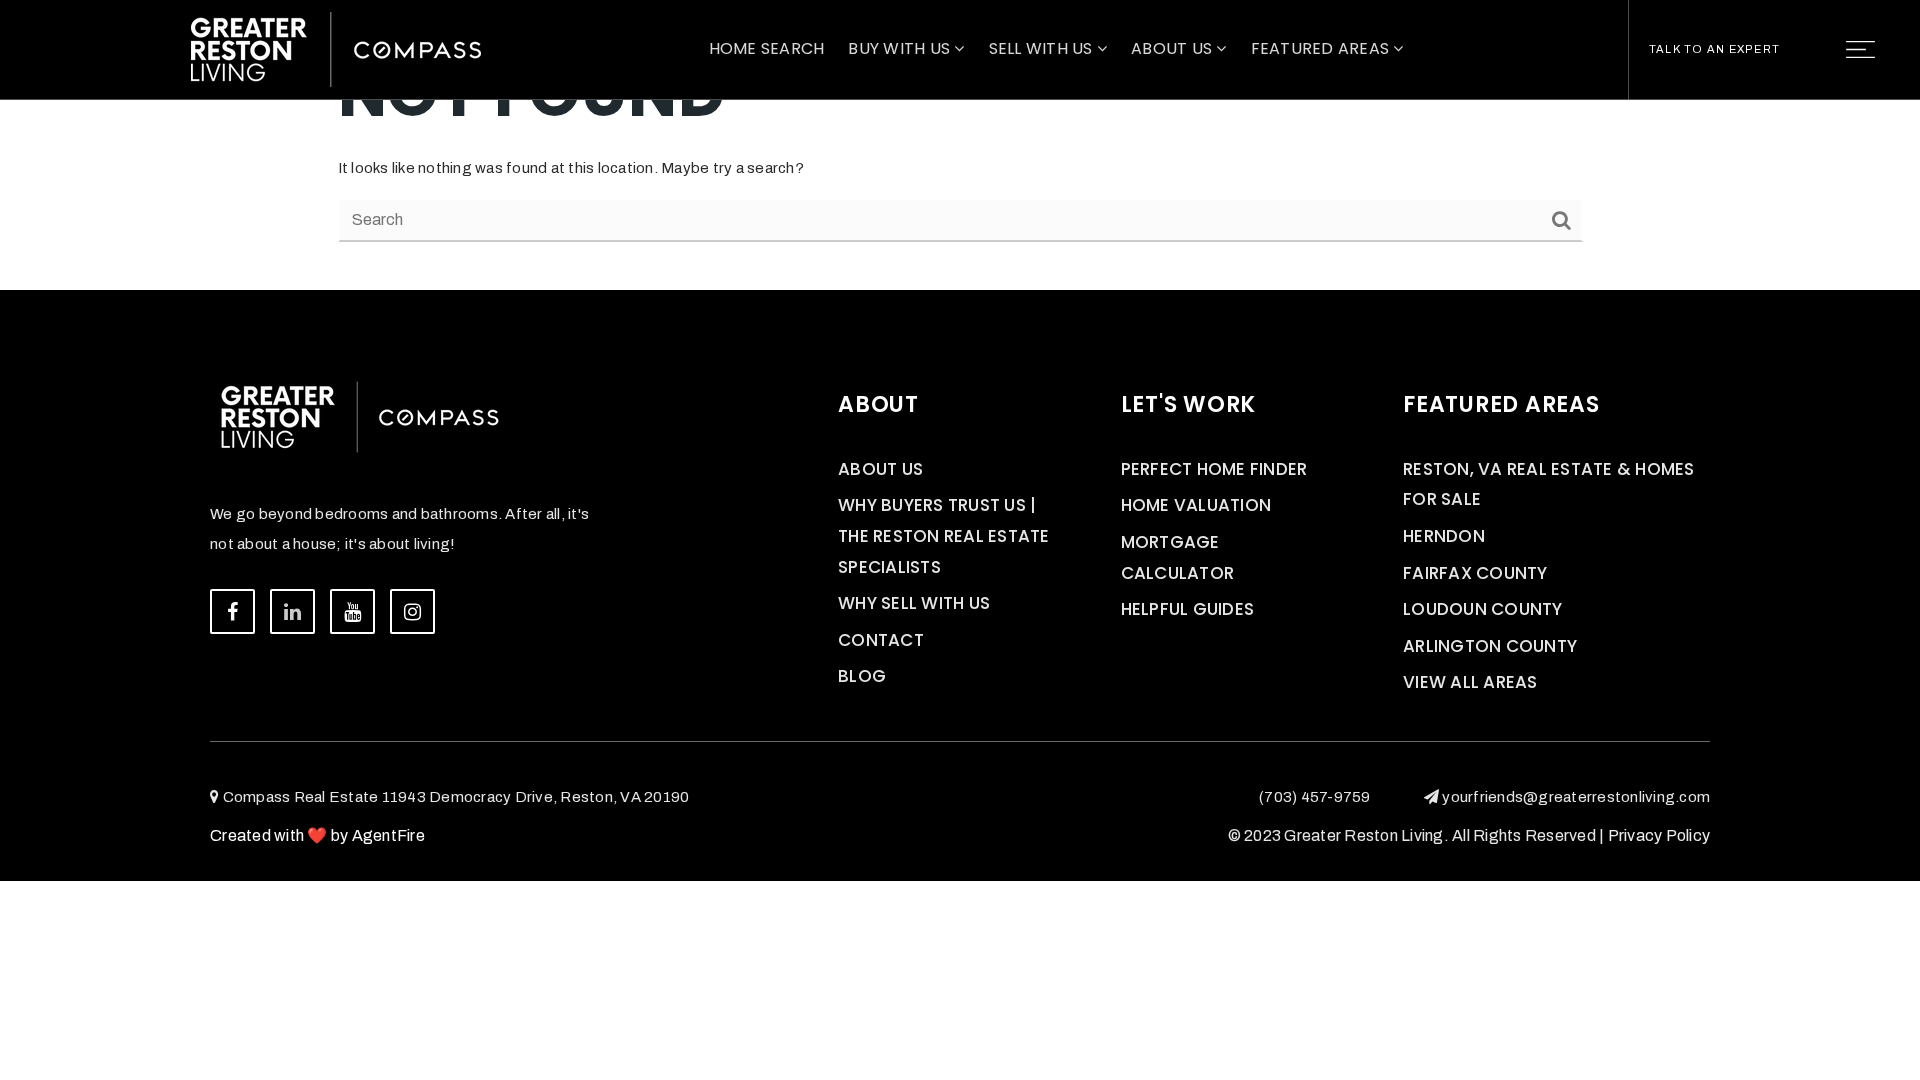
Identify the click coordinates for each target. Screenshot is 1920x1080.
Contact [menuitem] (881, 640)
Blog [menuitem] (862, 676)
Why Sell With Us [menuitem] (914, 603)
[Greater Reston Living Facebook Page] (232, 611)
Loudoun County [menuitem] (1483, 609)
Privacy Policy (1659, 835)
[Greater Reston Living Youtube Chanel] (352, 611)
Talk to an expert (1714, 49)
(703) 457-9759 (1315, 797)
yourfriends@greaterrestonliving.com (1576, 797)
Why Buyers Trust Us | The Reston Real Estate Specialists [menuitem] (944, 535)
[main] (960, 145)
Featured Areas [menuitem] (1322, 48)
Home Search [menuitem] (767, 48)
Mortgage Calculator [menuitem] (1178, 557)
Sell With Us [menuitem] (1043, 48)
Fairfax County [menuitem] (1475, 573)
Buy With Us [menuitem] (901, 48)
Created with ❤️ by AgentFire (317, 835)
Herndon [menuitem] (1444, 536)
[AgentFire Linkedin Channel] (292, 611)
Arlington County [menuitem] (1490, 646)
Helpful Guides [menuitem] (1188, 609)
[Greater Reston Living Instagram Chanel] (412, 611)
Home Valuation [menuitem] (1196, 505)
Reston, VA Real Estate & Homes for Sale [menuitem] (1549, 484)
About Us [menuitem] (1173, 48)
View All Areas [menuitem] (1470, 682)
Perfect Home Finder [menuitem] (1214, 469)
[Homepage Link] (336, 48)
